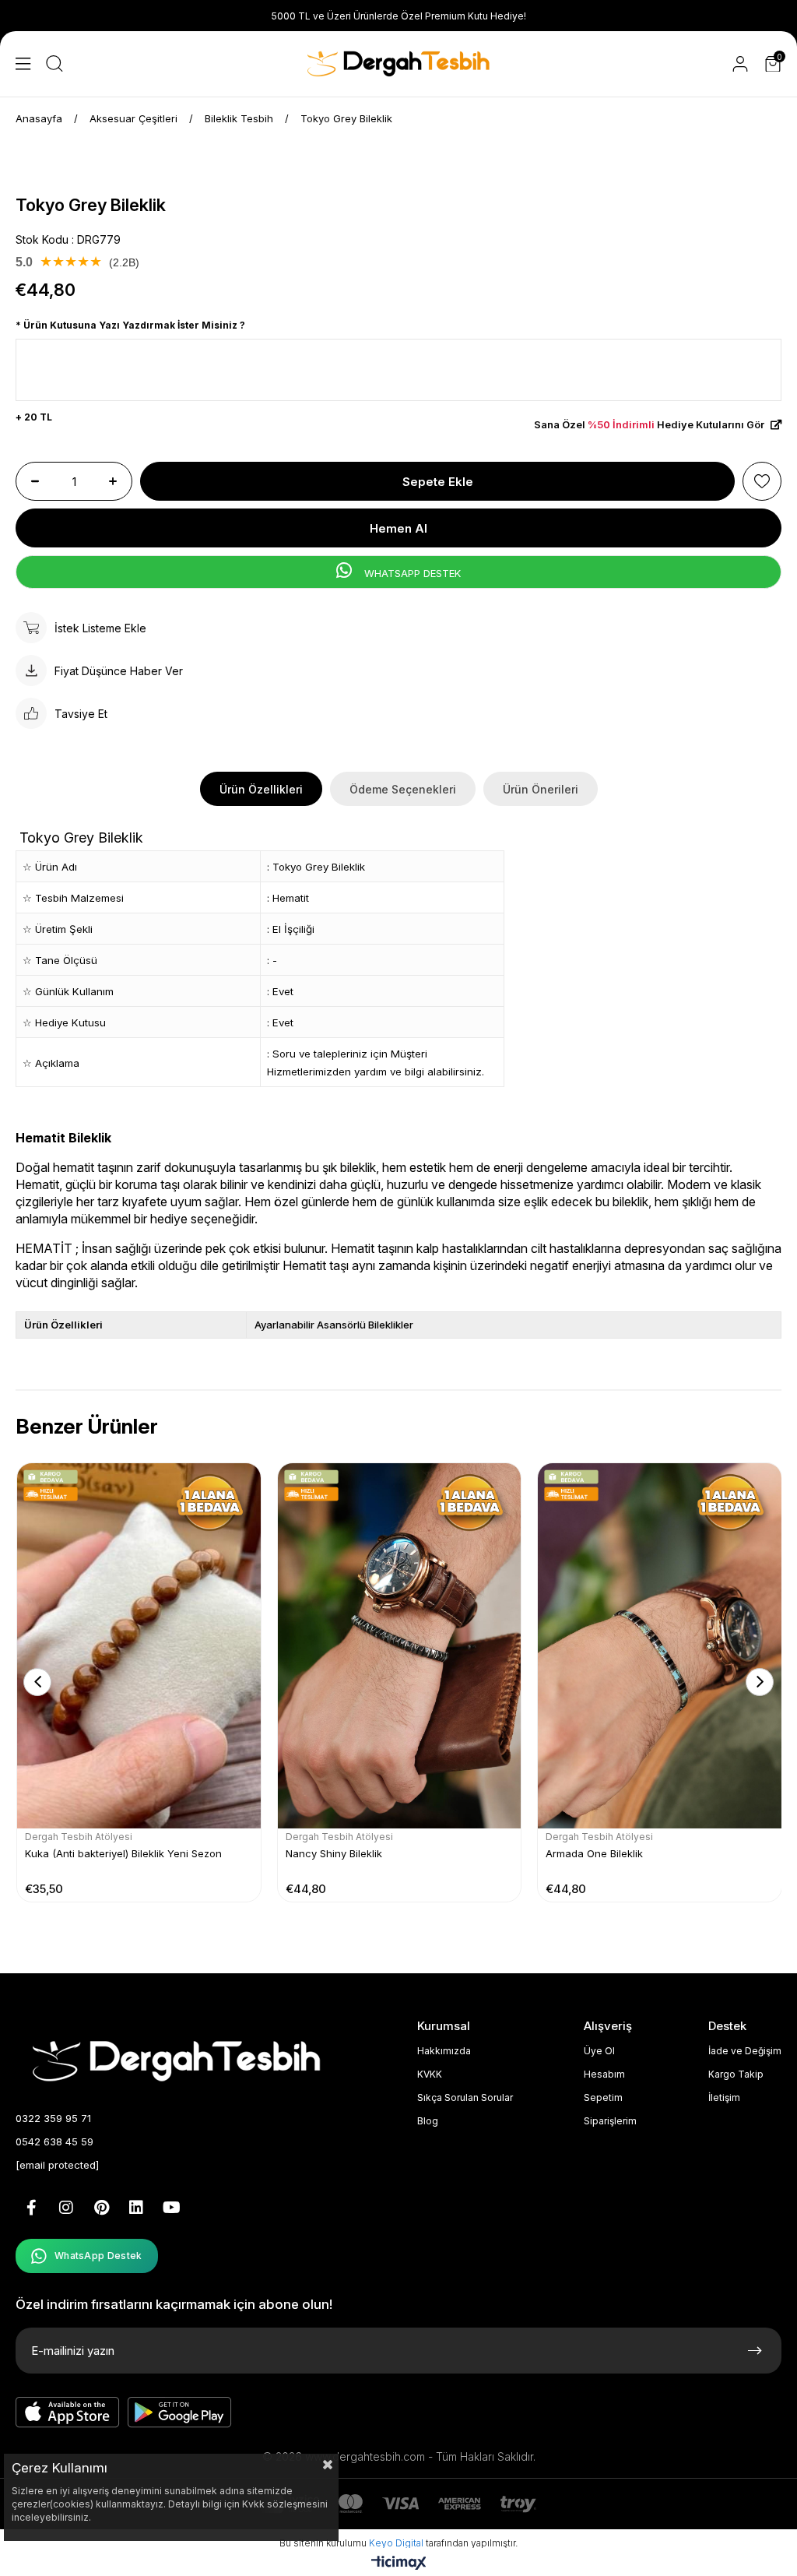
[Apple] (68, 2412)
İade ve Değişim (745, 2051)
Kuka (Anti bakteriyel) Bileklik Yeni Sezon (123, 1853)
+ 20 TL (34, 417)
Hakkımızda (444, 2051)
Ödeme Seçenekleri (403, 789)
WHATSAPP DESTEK (411, 573)
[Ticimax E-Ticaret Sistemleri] (399, 2564)
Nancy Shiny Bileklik (334, 1853)
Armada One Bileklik (594, 1853)
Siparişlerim (610, 2121)
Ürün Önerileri (541, 789)
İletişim (724, 2097)
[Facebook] (31, 2208)
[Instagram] (66, 2208)
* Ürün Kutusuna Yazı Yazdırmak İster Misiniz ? (130, 325)
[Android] (180, 2412)
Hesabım (604, 2074)
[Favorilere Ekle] (762, 481)
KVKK (430, 2074)
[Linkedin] (136, 2208)
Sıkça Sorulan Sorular (465, 2097)
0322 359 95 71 (53, 2118)
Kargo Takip (736, 2074)
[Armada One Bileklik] (660, 1646)
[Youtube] (171, 2208)
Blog (428, 2121)
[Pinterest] (101, 2208)
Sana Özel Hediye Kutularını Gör (650, 425)
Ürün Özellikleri (261, 789)
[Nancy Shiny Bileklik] (400, 1646)
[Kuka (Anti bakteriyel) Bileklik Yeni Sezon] (139, 1646)
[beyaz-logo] (181, 2059)
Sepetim (603, 2097)
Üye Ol (599, 2051)
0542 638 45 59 (54, 2141)
